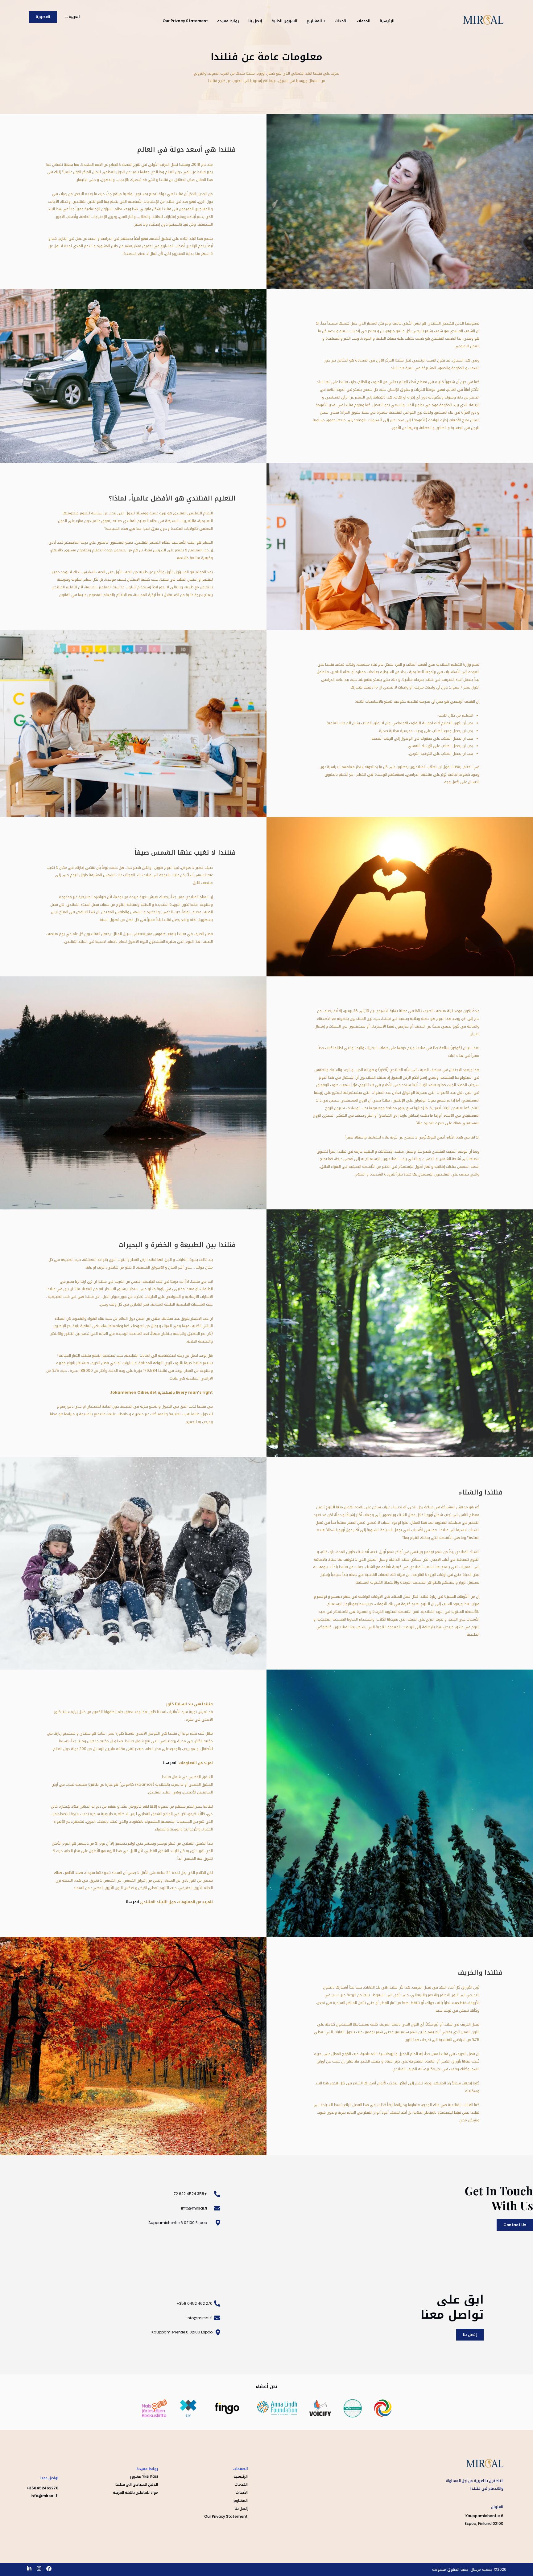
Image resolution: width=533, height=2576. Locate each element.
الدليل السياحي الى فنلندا (136, 2484)
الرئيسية (387, 21)
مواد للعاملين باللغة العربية (135, 2492)
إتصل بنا (255, 21)
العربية (74, 16)
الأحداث (341, 21)
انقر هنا (170, 1763)
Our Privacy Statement (185, 21)
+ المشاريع (316, 21)
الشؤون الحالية (284, 21)
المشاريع (241, 2500)
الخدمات (364, 21)
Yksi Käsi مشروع (144, 2476)
